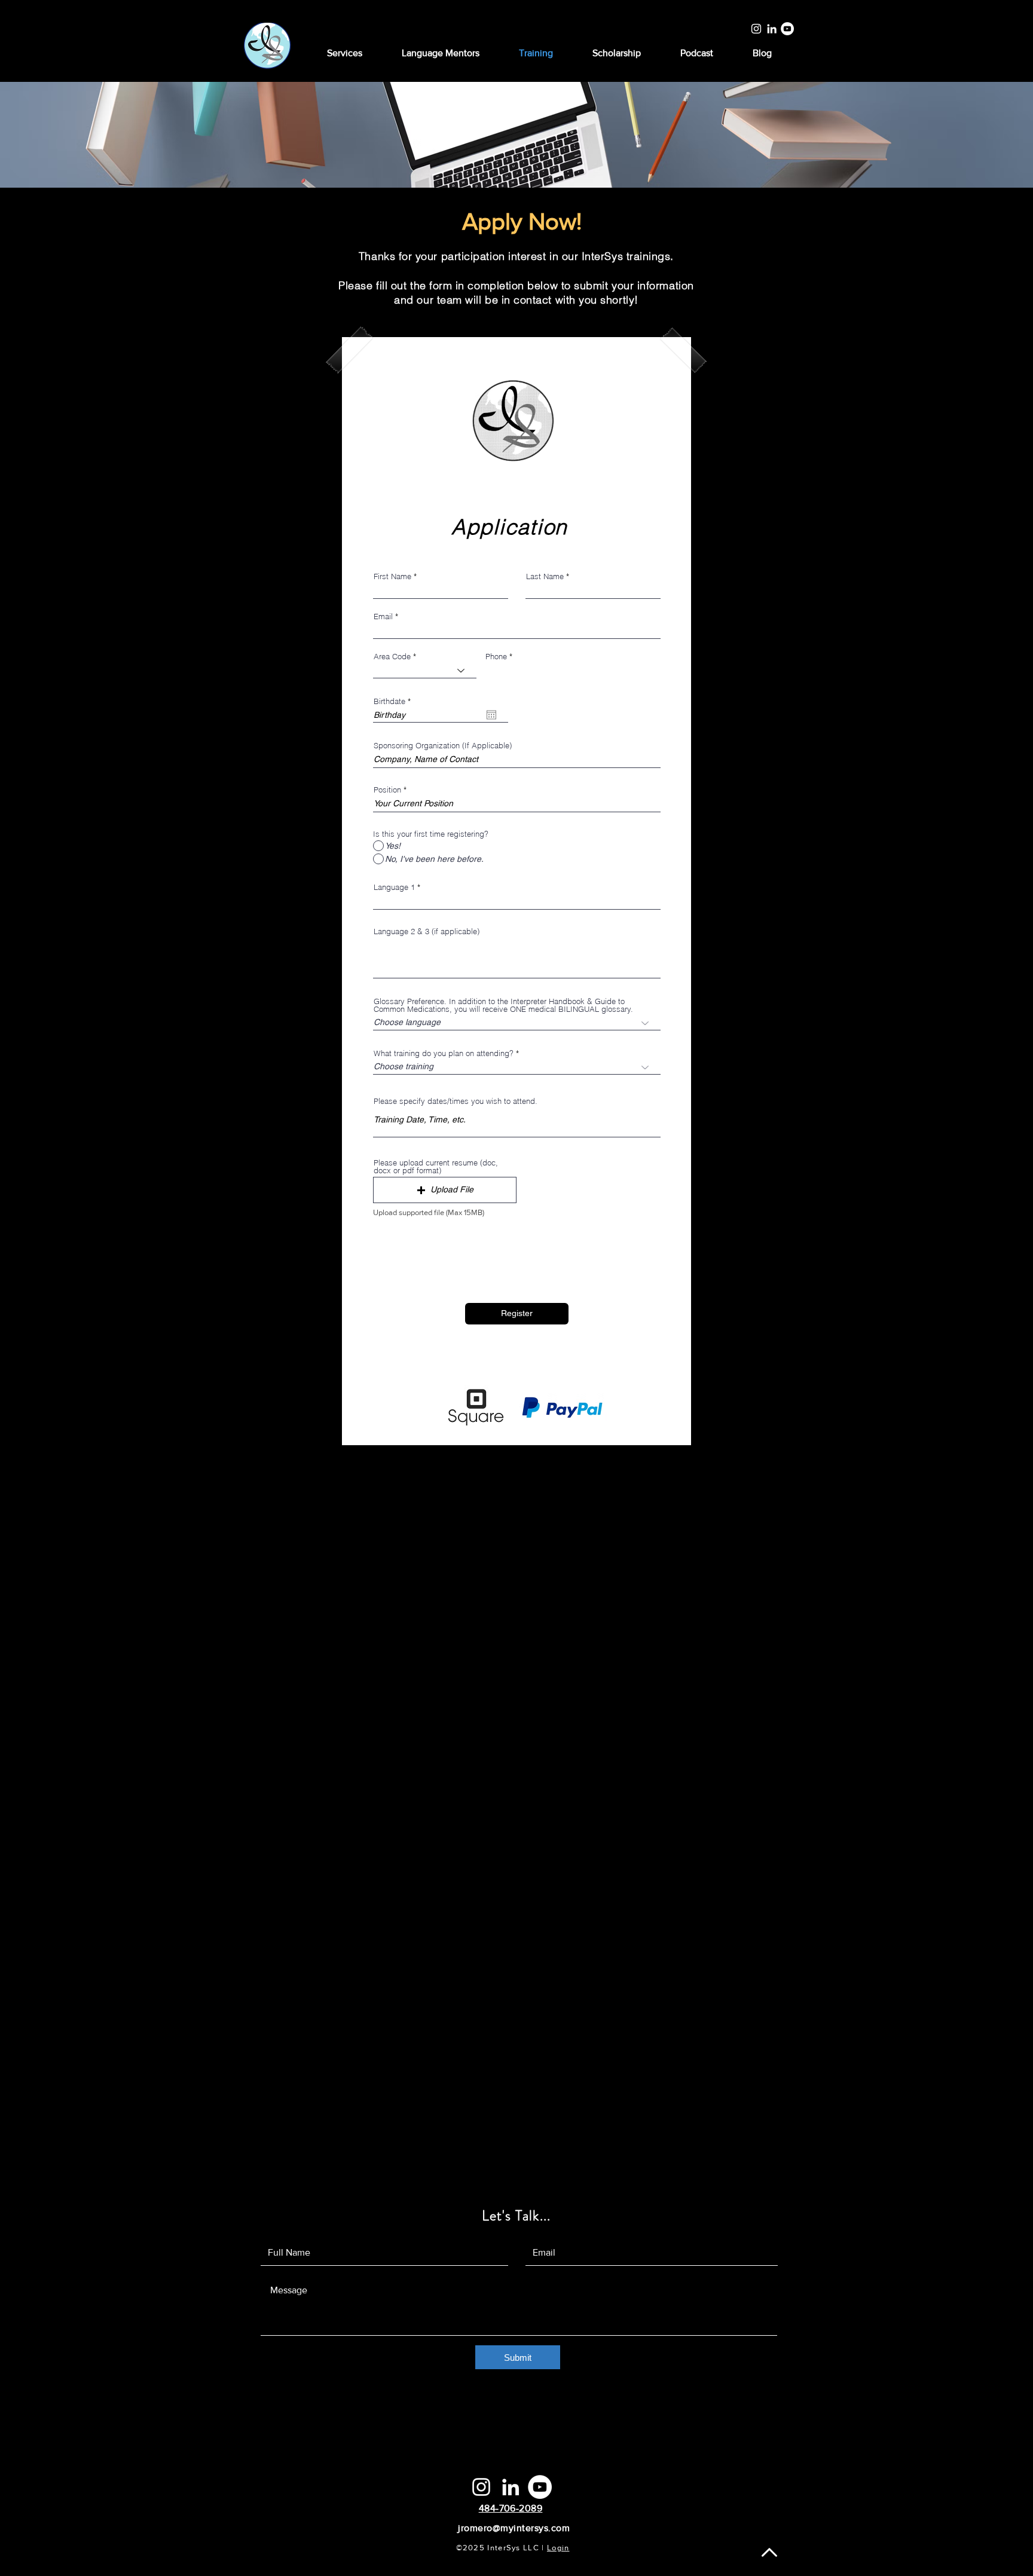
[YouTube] (787, 29)
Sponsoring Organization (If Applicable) (443, 746)
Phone (496, 657)
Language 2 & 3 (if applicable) (427, 931)
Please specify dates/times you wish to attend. (456, 1101)
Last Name (545, 576)
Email (383, 617)
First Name (392, 576)
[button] (445, 1190)
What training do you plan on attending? (444, 1053)
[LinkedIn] (772, 29)
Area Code (392, 657)
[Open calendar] (491, 715)
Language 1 (394, 887)
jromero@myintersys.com (514, 2528)
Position (387, 790)
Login (558, 2548)
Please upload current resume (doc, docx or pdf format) (436, 1167)
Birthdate (394, 701)
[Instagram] (756, 29)
